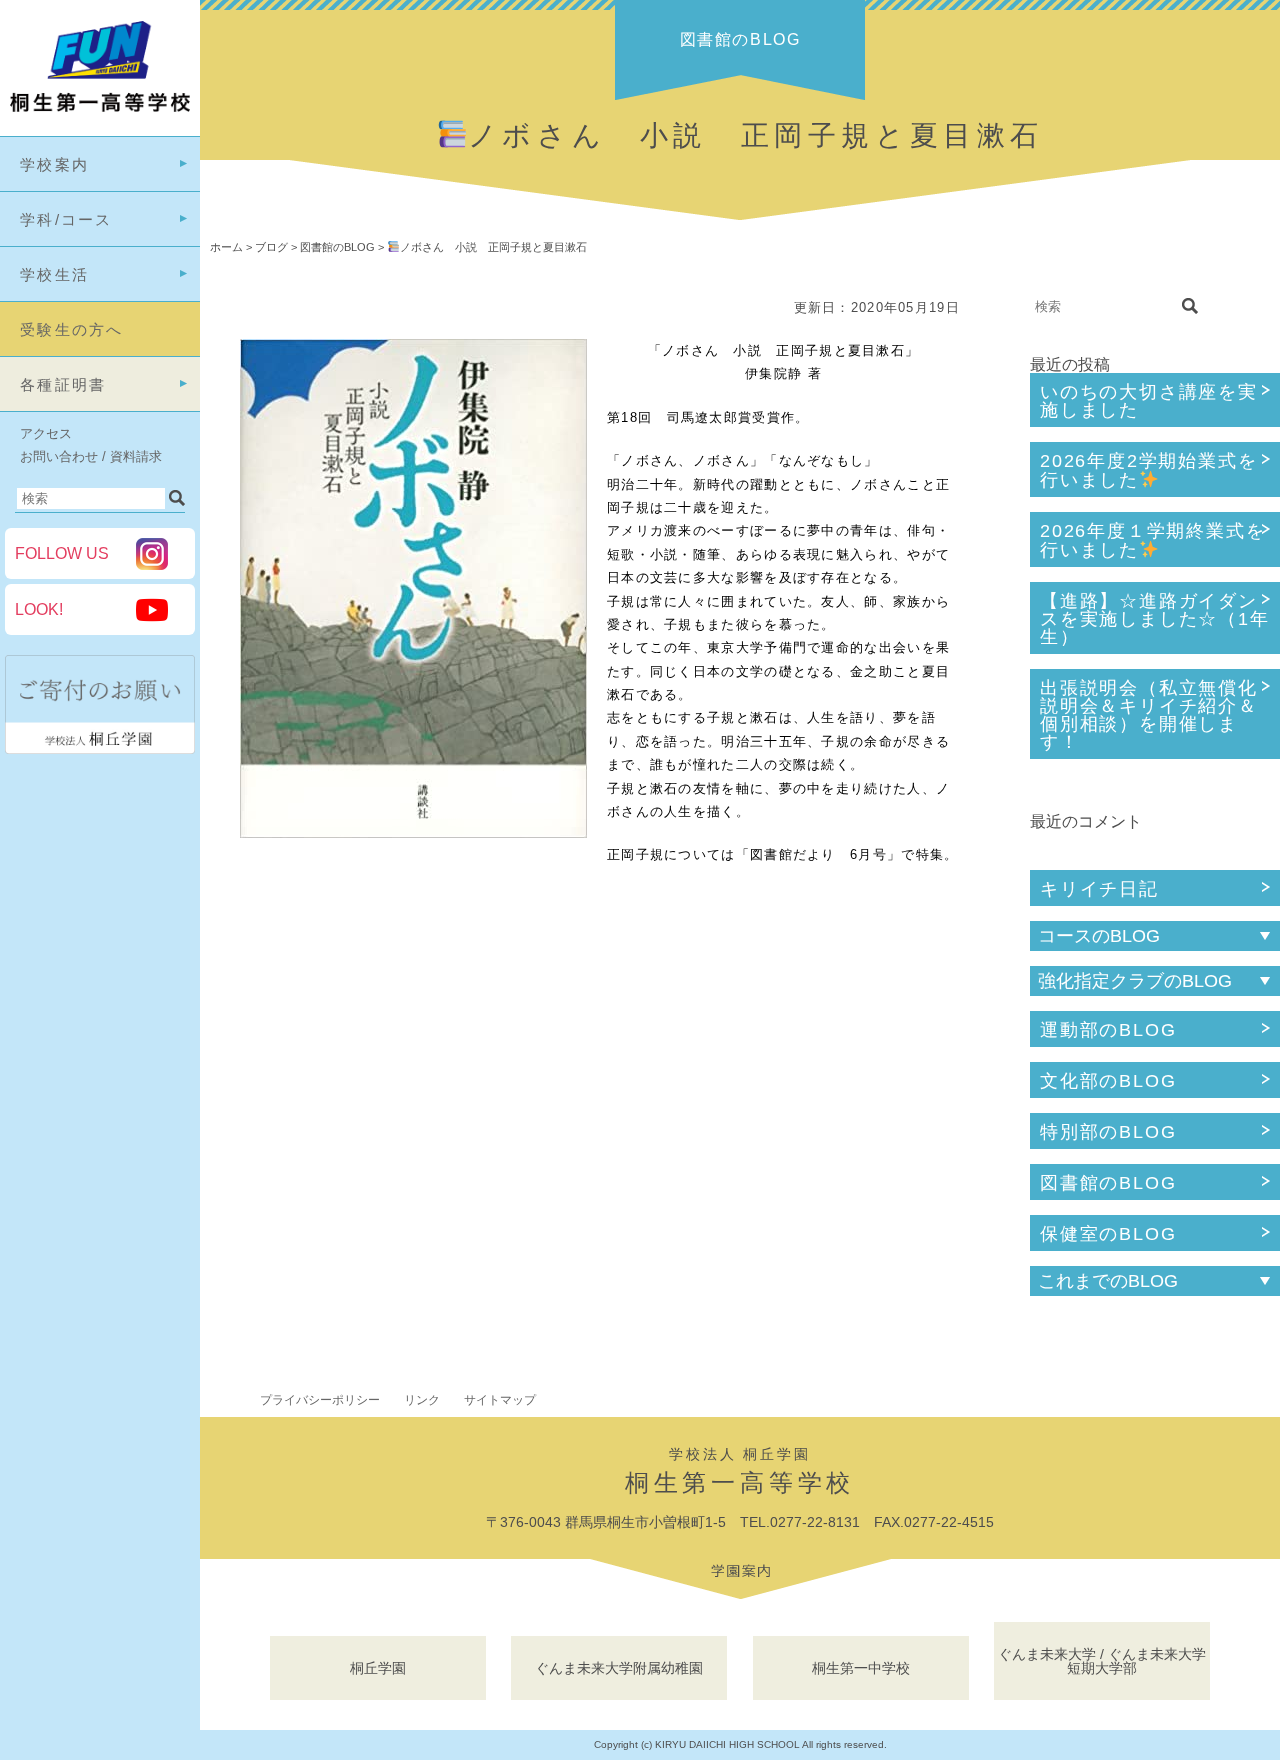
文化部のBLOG (1108, 1081)
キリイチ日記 (1099, 889)
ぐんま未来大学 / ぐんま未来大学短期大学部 (1102, 1661)
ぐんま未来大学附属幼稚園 (619, 1668)
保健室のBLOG (1108, 1234)
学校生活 (54, 274)
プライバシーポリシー (320, 1400)
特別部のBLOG (1108, 1132)
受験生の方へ (72, 329)
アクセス (46, 433)
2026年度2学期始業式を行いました (1148, 470)
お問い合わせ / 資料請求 (91, 456)
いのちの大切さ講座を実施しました (1149, 401)
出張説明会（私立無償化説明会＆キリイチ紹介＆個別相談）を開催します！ (1149, 715)
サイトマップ (500, 1400)
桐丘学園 (378, 1668)
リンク (422, 1400)
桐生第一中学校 (861, 1668)
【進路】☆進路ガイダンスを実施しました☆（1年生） (1155, 619)
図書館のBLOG (1108, 1183)
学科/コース (66, 219)
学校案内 (54, 164)
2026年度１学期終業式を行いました (1152, 540)
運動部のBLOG (1108, 1030)
